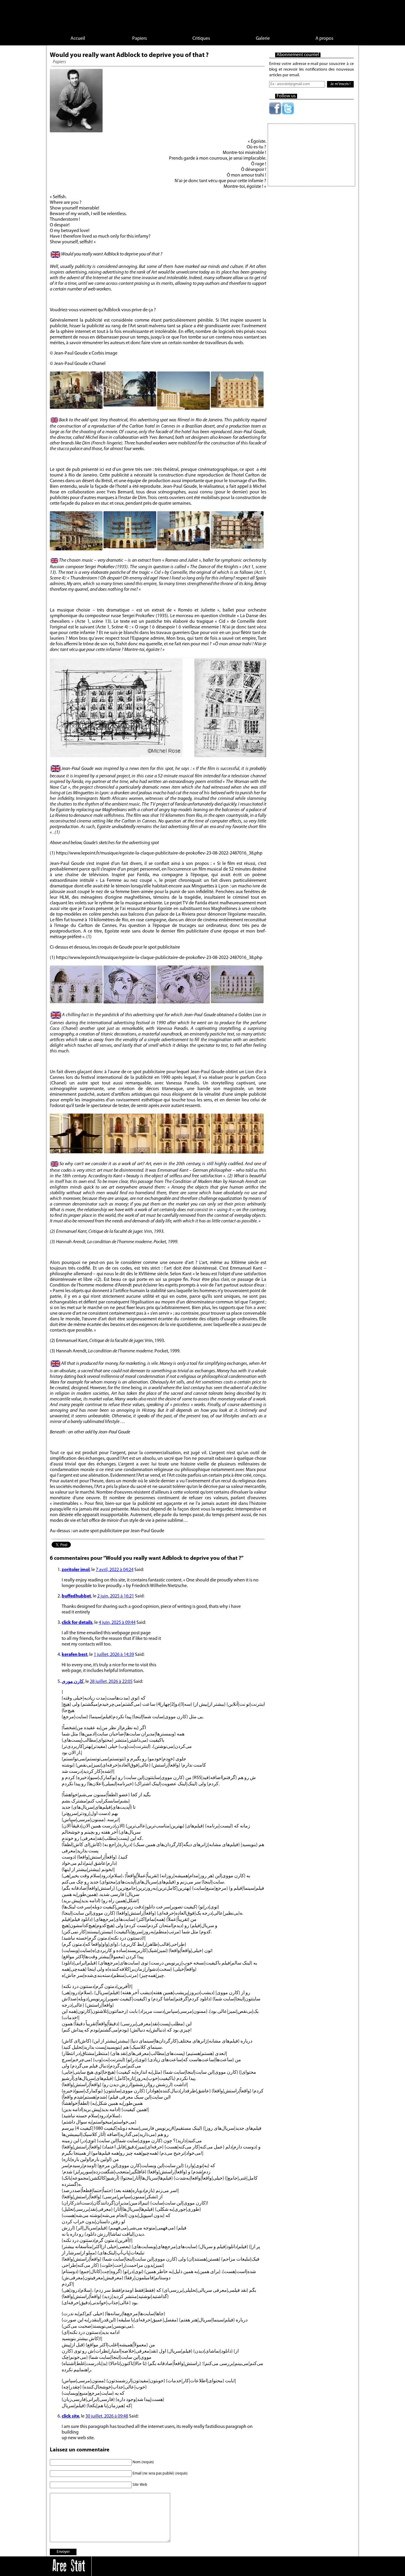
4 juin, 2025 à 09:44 (117, 1623)
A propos (324, 39)
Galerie (263, 39)
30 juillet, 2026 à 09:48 (107, 2416)
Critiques (201, 39)
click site (70, 2416)
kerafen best (75, 1655)
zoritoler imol (76, 1570)
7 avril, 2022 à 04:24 (115, 1570)
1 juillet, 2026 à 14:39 (114, 1655)
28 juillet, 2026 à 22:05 (111, 1682)
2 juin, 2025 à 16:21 (116, 1596)
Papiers (139, 39)
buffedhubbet (76, 1596)
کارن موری (73, 1682)
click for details (77, 1623)
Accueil (78, 39)
